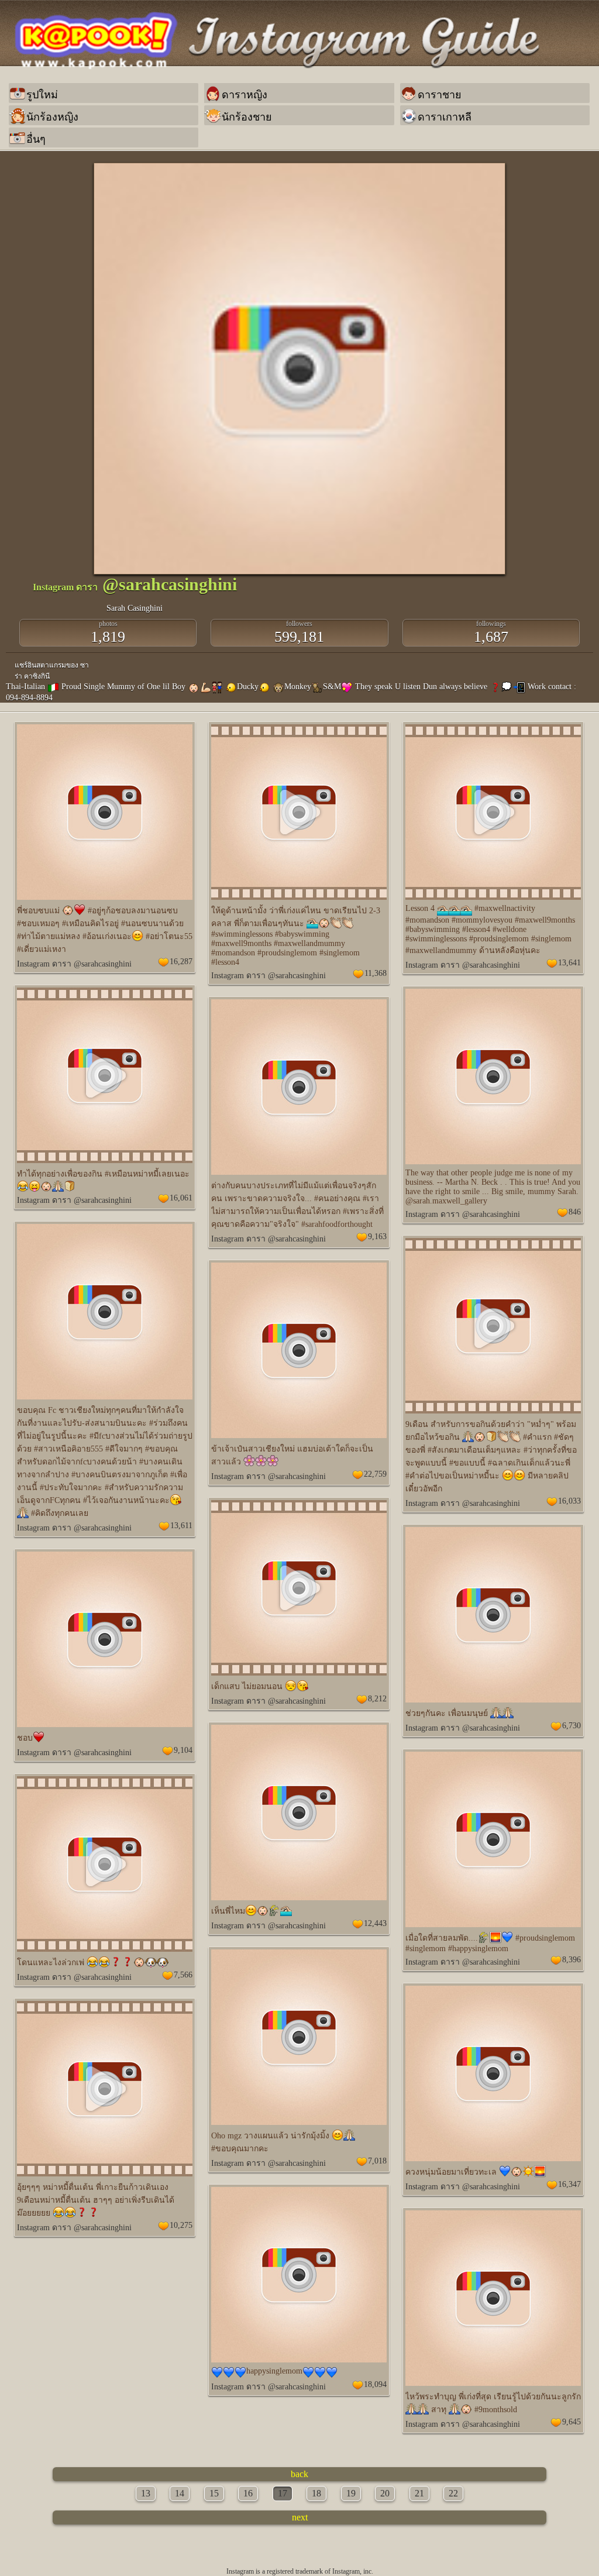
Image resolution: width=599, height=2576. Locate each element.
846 (575, 1212)
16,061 (181, 1198)
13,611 (181, 1526)
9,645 (572, 2422)
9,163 (377, 1237)
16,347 (569, 2184)
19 (351, 2493)
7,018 (377, 2161)
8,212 (377, 1699)
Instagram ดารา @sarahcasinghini (74, 964)
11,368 (376, 973)
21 (419, 2493)
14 (180, 2493)
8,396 (572, 1960)
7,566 (183, 1975)
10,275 (181, 2225)
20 (385, 2493)
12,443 (375, 1923)
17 (283, 2493)
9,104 (183, 1750)
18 (316, 2493)
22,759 (375, 1474)
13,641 (569, 963)
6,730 (572, 1726)
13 (146, 2493)
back (299, 2474)
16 (248, 2493)
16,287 (181, 962)
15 (214, 2493)
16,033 (569, 1501)
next (300, 2517)
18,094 (375, 2384)
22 (453, 2493)
